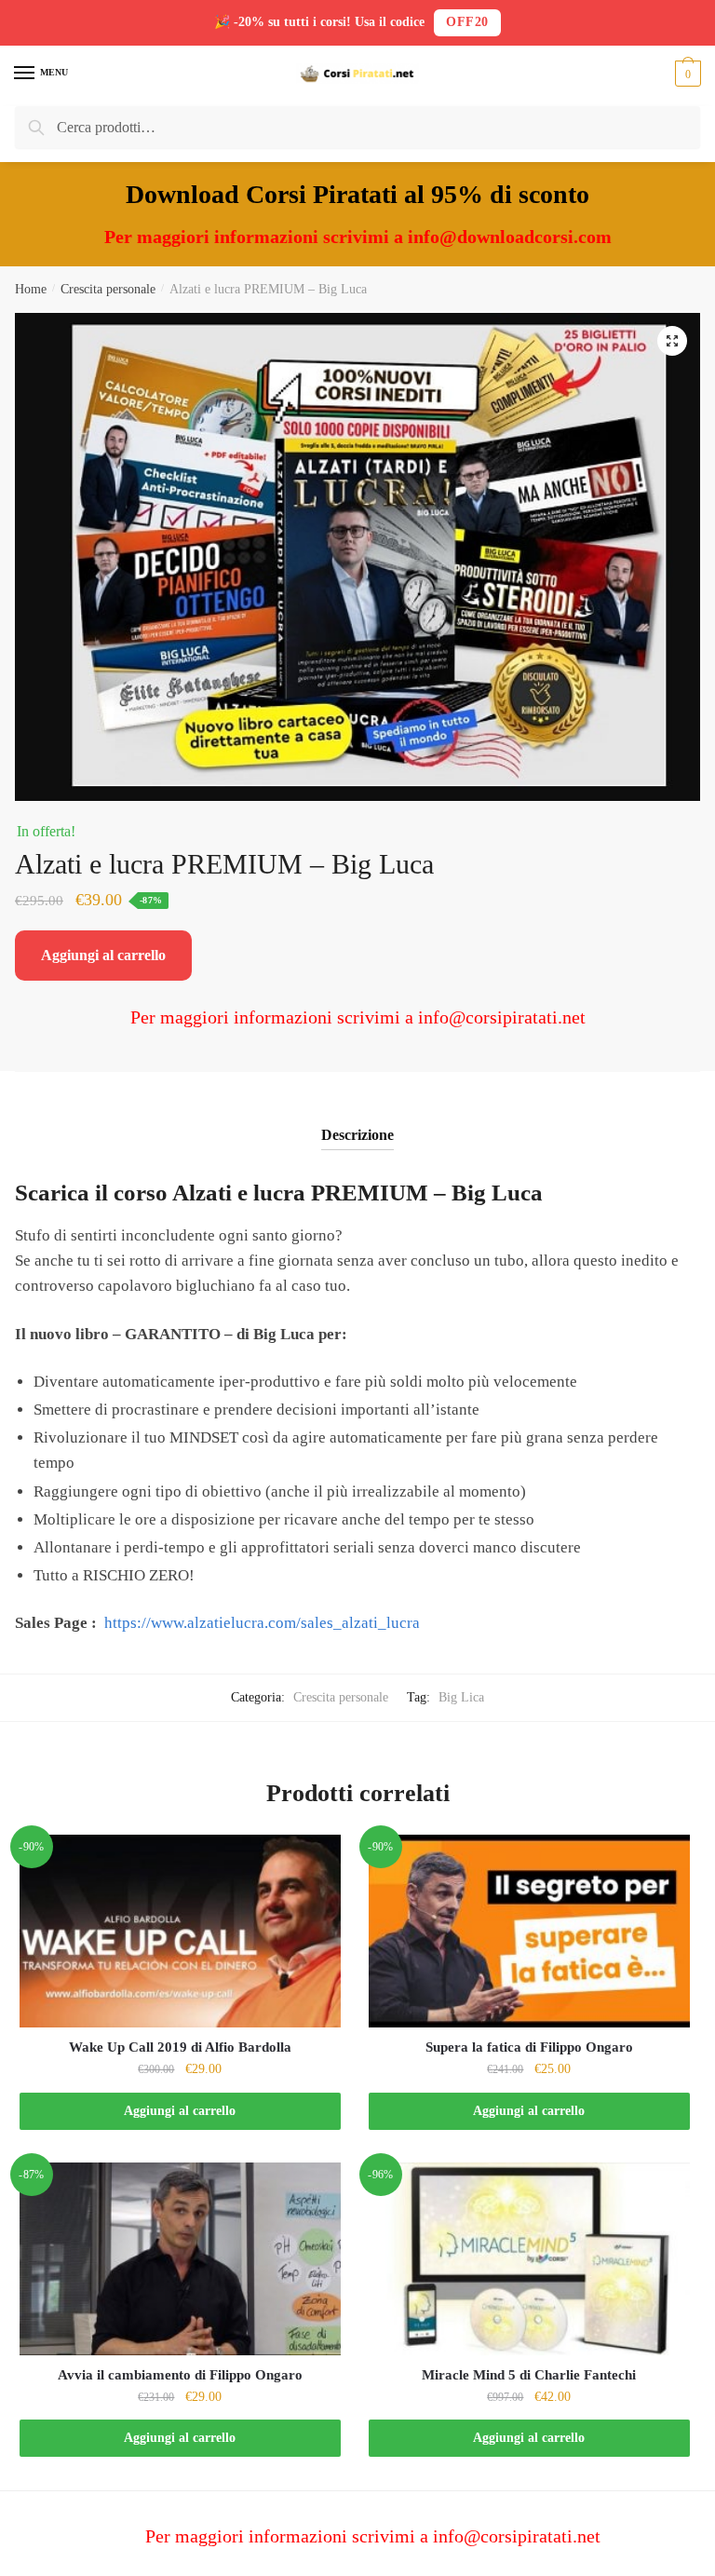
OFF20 (467, 22)
